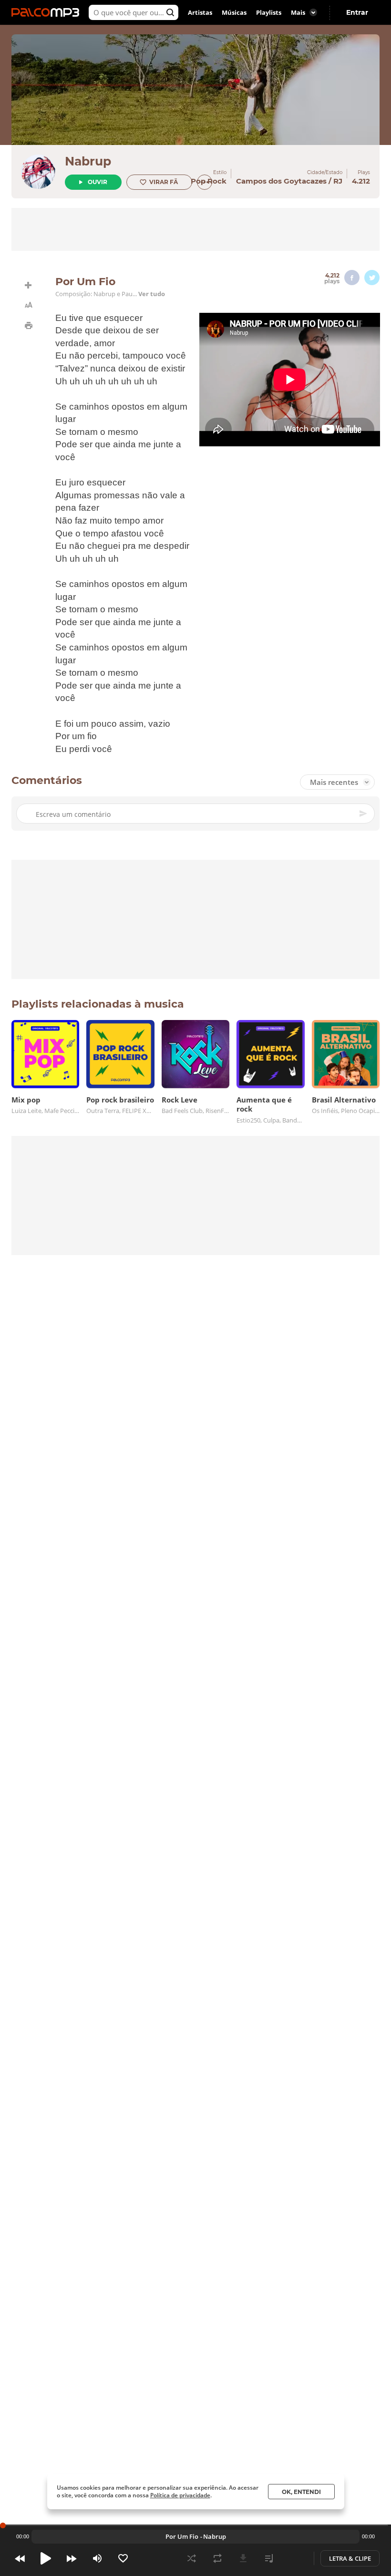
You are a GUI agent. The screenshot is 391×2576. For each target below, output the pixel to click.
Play (46, 2558)
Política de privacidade (180, 2495)
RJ (338, 181)
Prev (20, 2558)
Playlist (269, 2558)
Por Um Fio (182, 2536)
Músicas (234, 12)
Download (243, 2558)
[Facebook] (352, 278)
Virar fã (164, 182)
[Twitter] (372, 278)
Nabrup (88, 161)
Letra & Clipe (350, 2558)
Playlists (269, 12)
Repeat (217, 2558)
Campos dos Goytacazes (281, 181)
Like (123, 2558)
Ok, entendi (301, 2492)
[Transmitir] (295, 2558)
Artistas (200, 12)
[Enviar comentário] (364, 814)
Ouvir (98, 182)
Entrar (357, 12)
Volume (97, 2558)
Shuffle (192, 2558)
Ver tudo (152, 294)
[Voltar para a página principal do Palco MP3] (48, 12)
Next (72, 2558)
